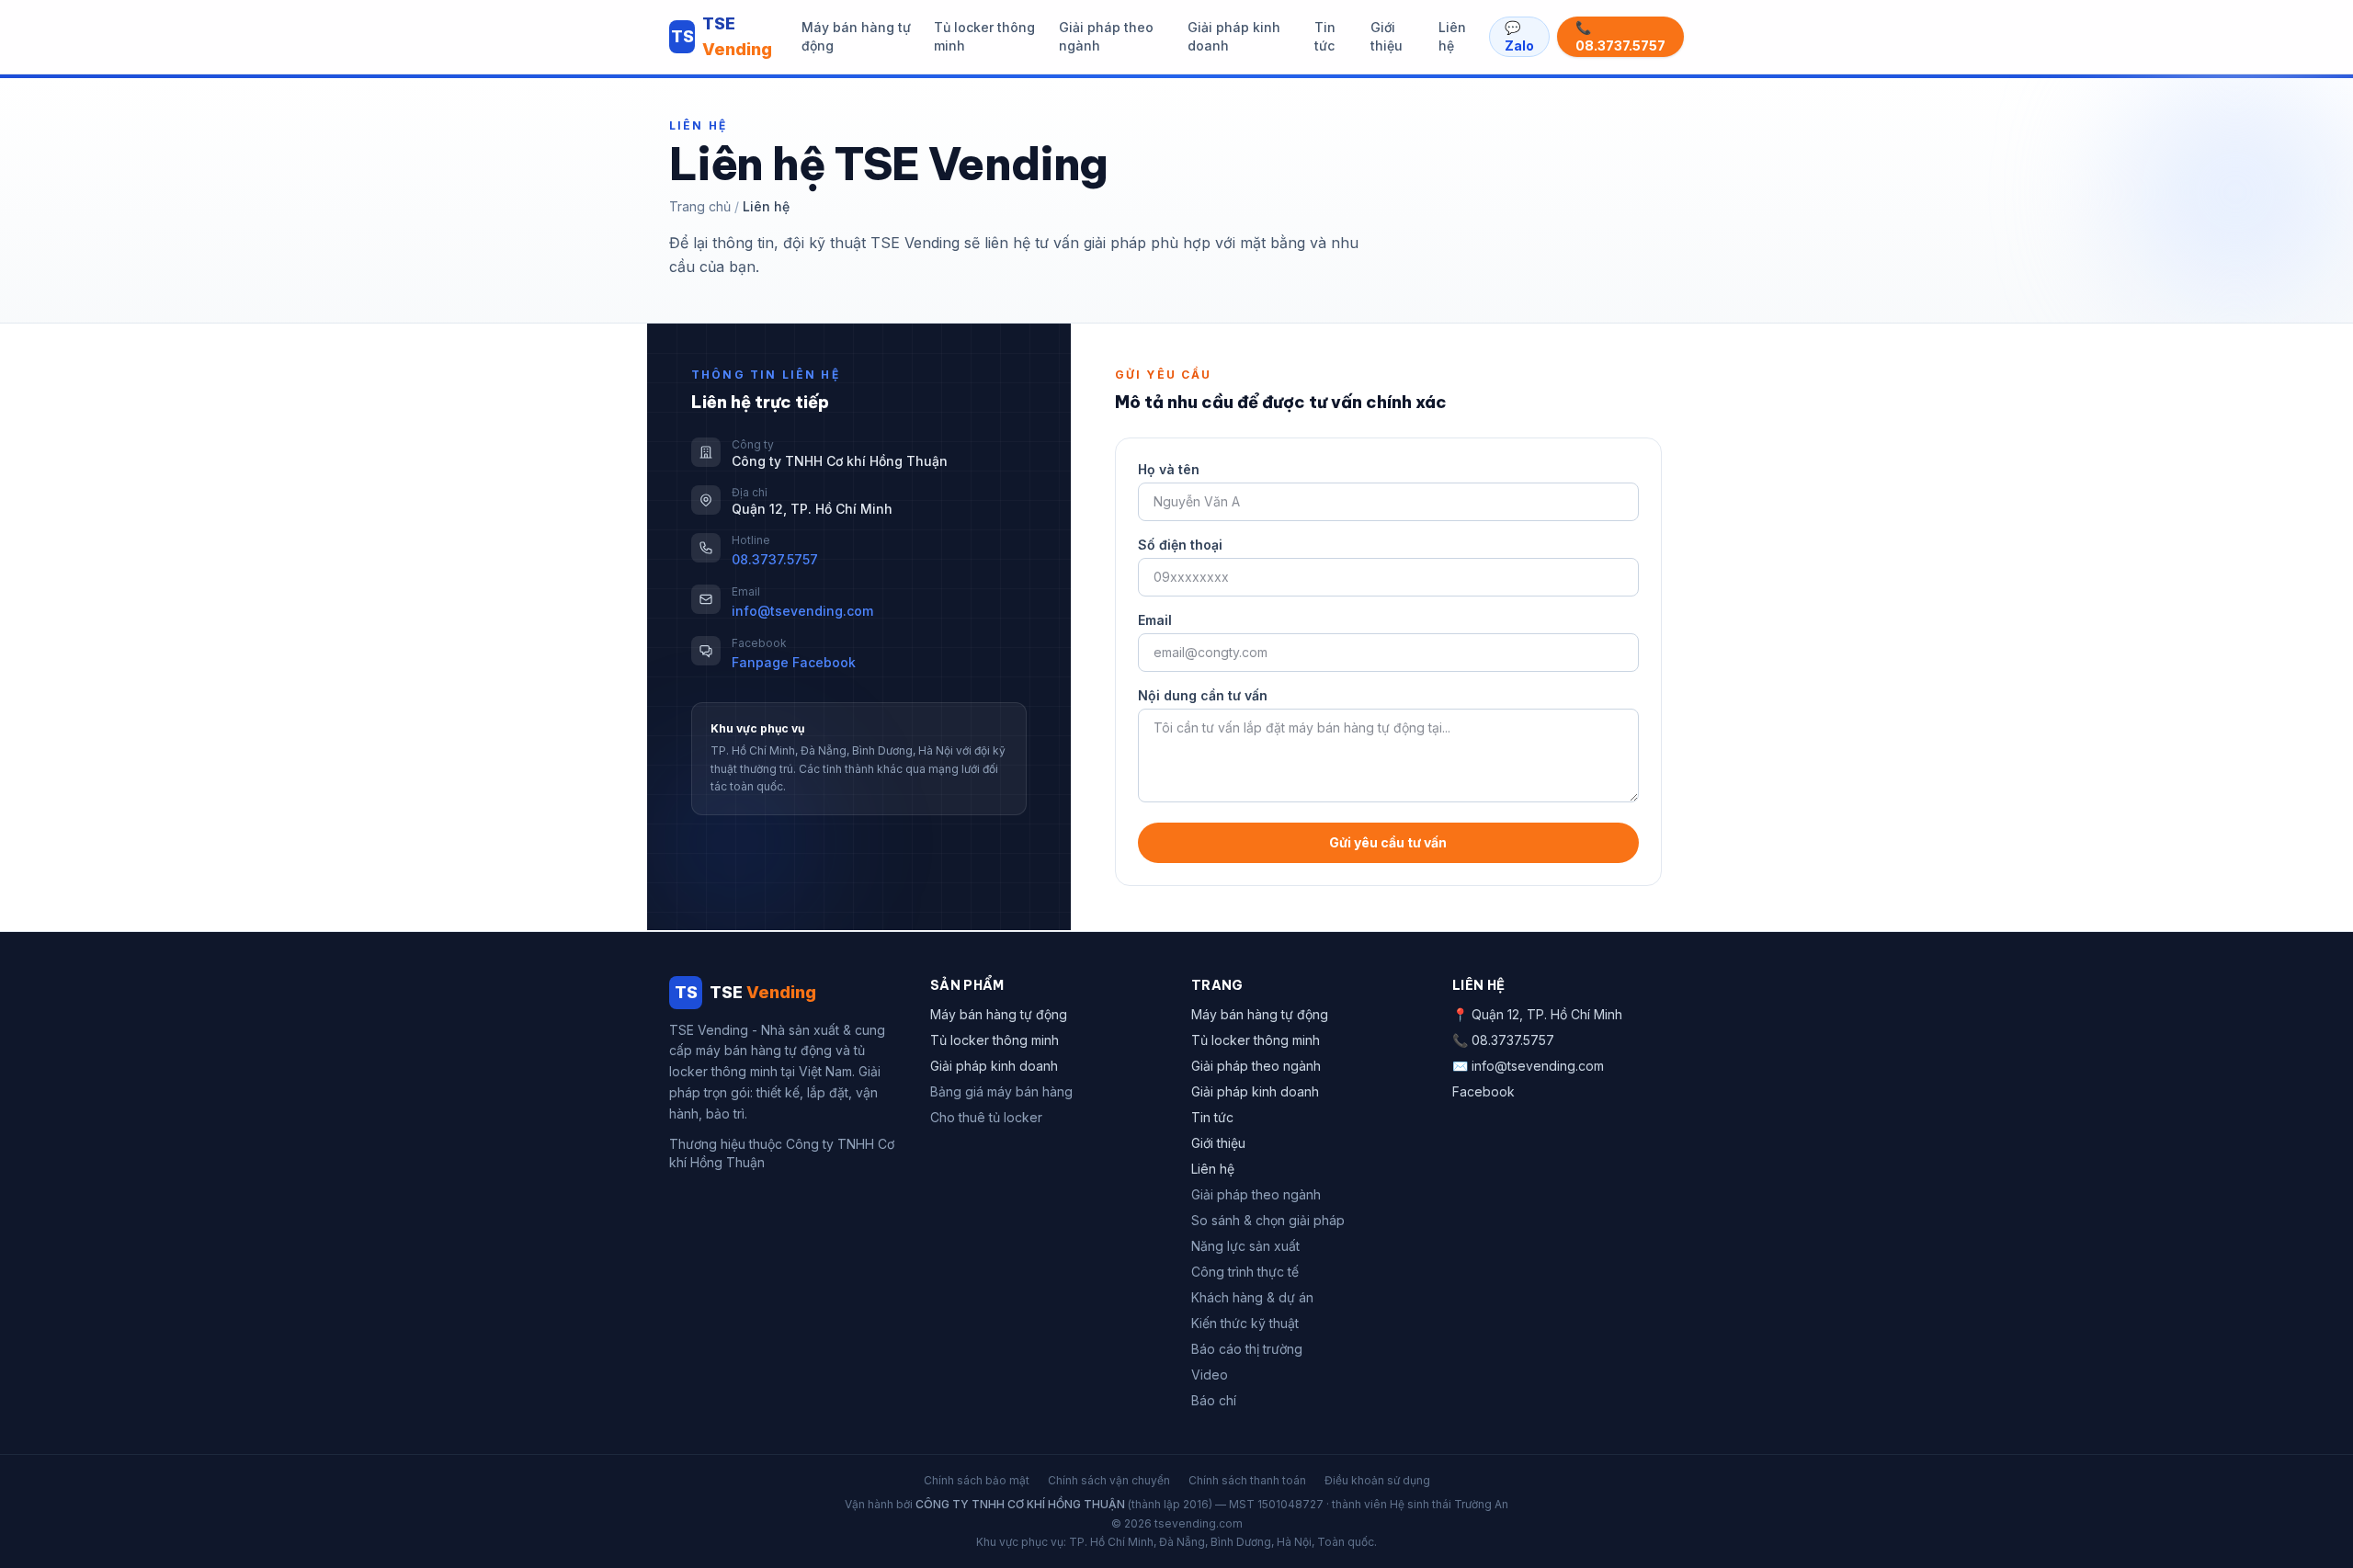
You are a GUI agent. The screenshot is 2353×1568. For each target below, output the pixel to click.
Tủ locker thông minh (984, 36)
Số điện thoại (1180, 545)
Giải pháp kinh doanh (1234, 36)
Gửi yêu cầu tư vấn (1388, 842)
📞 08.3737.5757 (1620, 36)
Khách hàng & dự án (1252, 1297)
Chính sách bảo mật (977, 1480)
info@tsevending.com (802, 611)
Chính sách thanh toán (1247, 1480)
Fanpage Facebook (794, 662)
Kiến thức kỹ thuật (1245, 1323)
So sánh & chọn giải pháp (1268, 1220)
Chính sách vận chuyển (1109, 1480)
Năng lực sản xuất (1245, 1246)
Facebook (1483, 1091)
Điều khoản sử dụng (1377, 1480)
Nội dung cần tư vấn (1203, 695)
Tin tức (1325, 36)
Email (1155, 620)
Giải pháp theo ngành (1106, 36)
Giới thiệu (1387, 36)
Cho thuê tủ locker (986, 1117)
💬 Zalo (1519, 36)
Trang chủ (700, 206)
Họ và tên (1169, 469)
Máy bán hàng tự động (856, 36)
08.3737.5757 (775, 559)
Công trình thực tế (1245, 1272)
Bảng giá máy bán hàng (1001, 1091)
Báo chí (1214, 1400)
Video (1210, 1375)
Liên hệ (1452, 36)
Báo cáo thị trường (1247, 1349)
